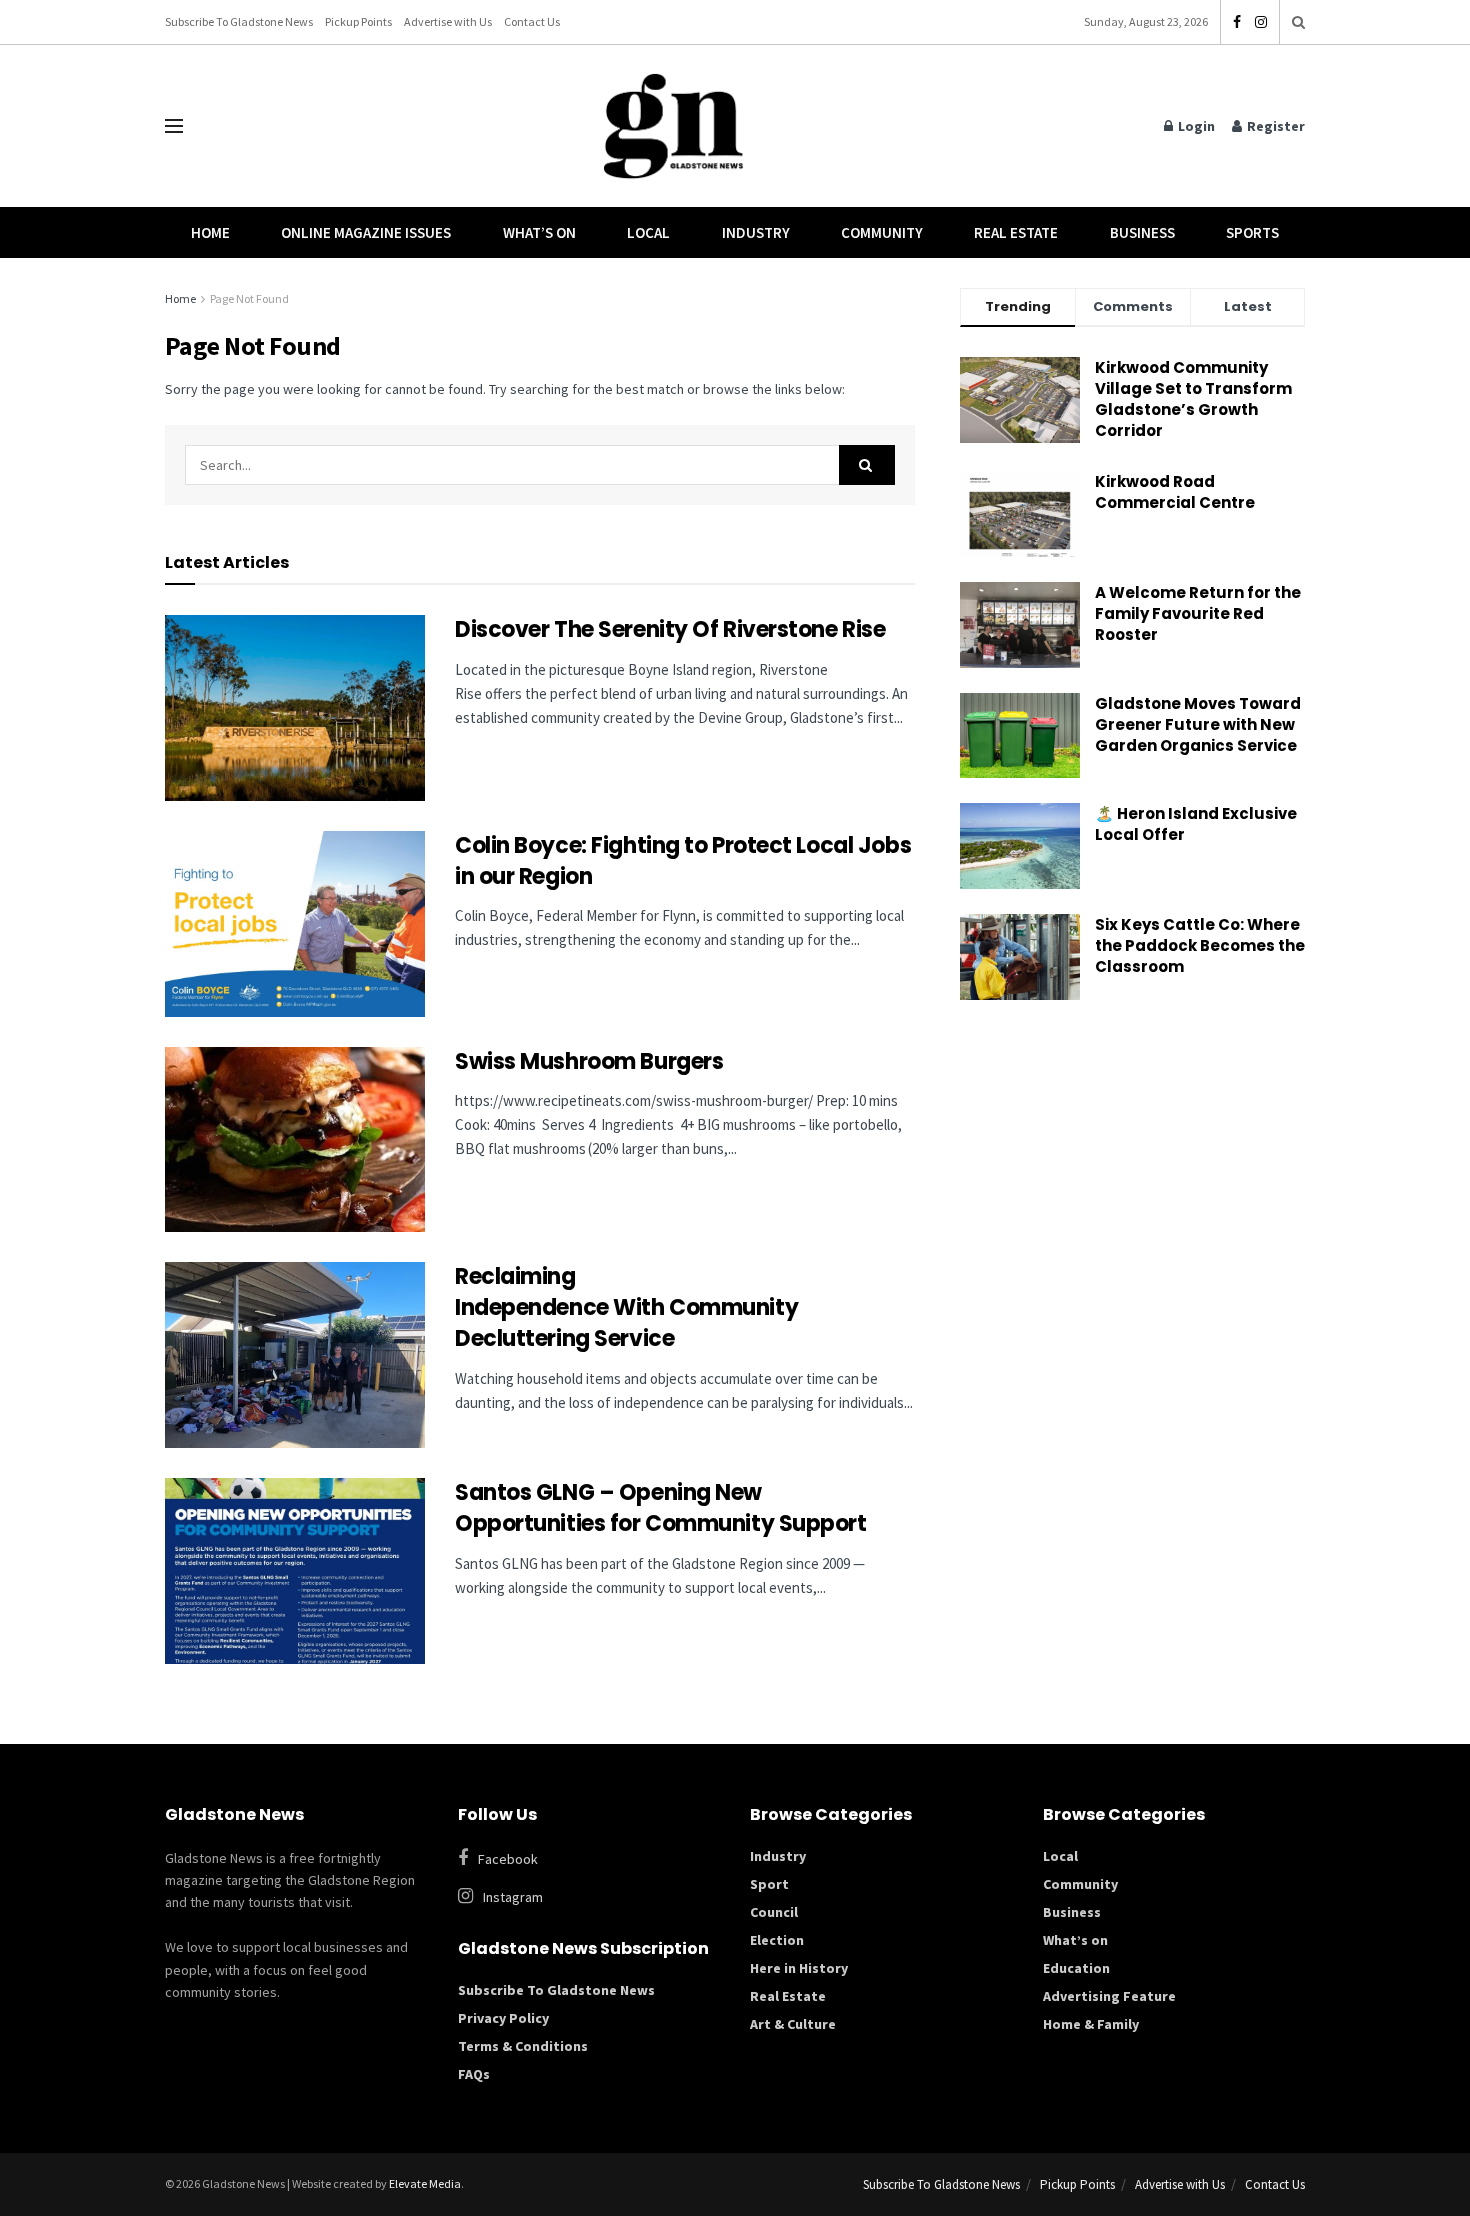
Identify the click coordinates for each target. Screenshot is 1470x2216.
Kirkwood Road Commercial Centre (1176, 492)
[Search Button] (1298, 22)
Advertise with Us (448, 21)
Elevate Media (425, 2183)
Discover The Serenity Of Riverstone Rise (672, 629)
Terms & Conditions (523, 2046)
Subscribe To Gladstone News (239, 21)
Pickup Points (358, 21)
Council (774, 1912)
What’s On (539, 232)
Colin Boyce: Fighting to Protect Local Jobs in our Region (683, 861)
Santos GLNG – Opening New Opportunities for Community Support (663, 1508)
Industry (756, 232)
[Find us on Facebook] (1237, 22)
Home (210, 232)
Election (777, 1940)
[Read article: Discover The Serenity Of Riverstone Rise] (295, 708)
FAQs (474, 2074)
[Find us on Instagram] (1261, 22)
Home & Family (1091, 2024)
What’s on (1075, 1940)
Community (882, 232)
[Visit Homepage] (674, 126)
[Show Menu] (174, 126)
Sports (1252, 232)
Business (1142, 232)
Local (648, 232)
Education (1076, 1968)
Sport (769, 1884)
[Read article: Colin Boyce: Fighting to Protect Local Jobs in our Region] (295, 924)
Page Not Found (249, 298)
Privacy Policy (503, 2018)
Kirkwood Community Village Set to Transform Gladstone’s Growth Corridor (1193, 399)
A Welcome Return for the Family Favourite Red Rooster (1198, 613)
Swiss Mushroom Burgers (589, 1061)
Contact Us (532, 21)
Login (1195, 126)
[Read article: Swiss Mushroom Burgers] (295, 1140)
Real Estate (1016, 232)
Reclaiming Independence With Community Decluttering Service (626, 1307)
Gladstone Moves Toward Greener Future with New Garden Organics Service (1198, 724)
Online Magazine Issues (366, 232)
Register (1274, 126)
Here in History (799, 1968)
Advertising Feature (1109, 1996)
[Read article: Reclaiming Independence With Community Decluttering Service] (295, 1355)
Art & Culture (793, 2024)
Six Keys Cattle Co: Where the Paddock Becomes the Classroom (1200, 945)
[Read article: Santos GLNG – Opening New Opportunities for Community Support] (295, 1571)
